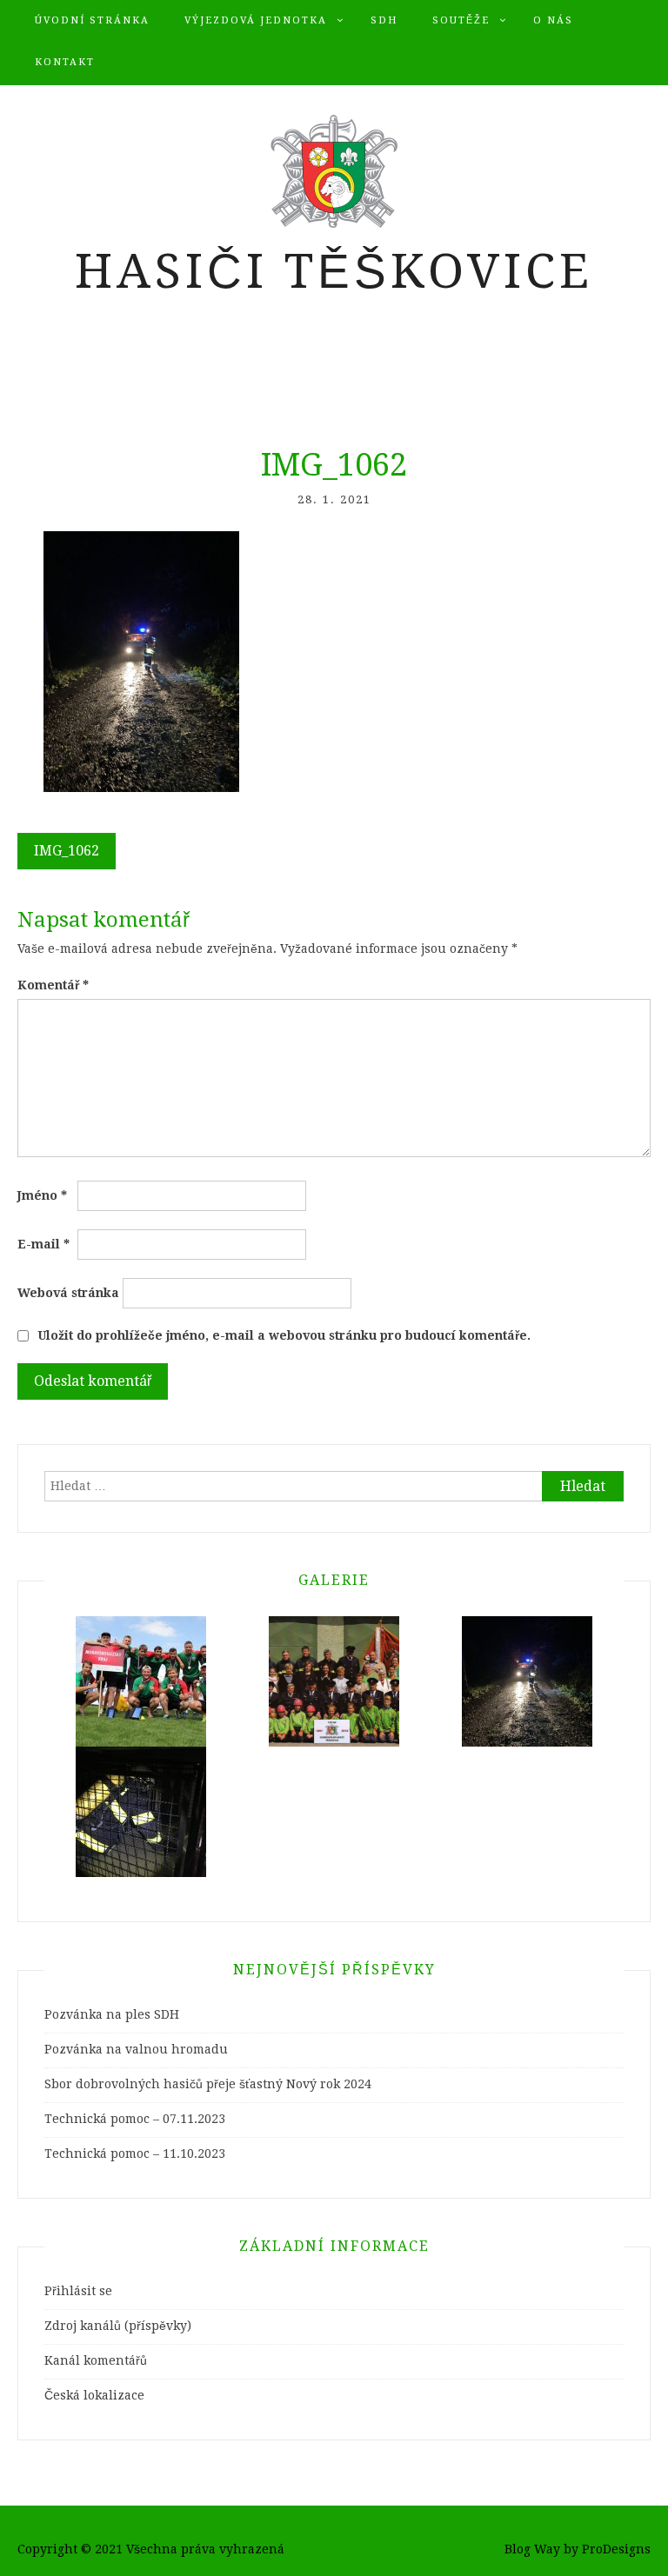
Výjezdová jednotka (256, 20)
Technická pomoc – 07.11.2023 (135, 2119)
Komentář (53, 985)
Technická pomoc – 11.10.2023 (135, 2153)
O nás (553, 20)
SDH (384, 20)
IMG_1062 (67, 851)
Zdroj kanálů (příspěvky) (118, 2326)
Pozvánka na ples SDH (112, 2014)
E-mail (43, 1244)
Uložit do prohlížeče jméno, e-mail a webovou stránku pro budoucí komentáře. (284, 1335)
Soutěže (461, 20)
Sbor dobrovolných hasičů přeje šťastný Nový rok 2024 (208, 2084)
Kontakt (65, 62)
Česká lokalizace (94, 2395)
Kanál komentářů (96, 2360)
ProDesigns (616, 2549)
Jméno (42, 1195)
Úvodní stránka (92, 20)
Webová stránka (68, 1293)
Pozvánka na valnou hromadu (136, 2049)
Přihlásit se (78, 2291)
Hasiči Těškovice (334, 271)
